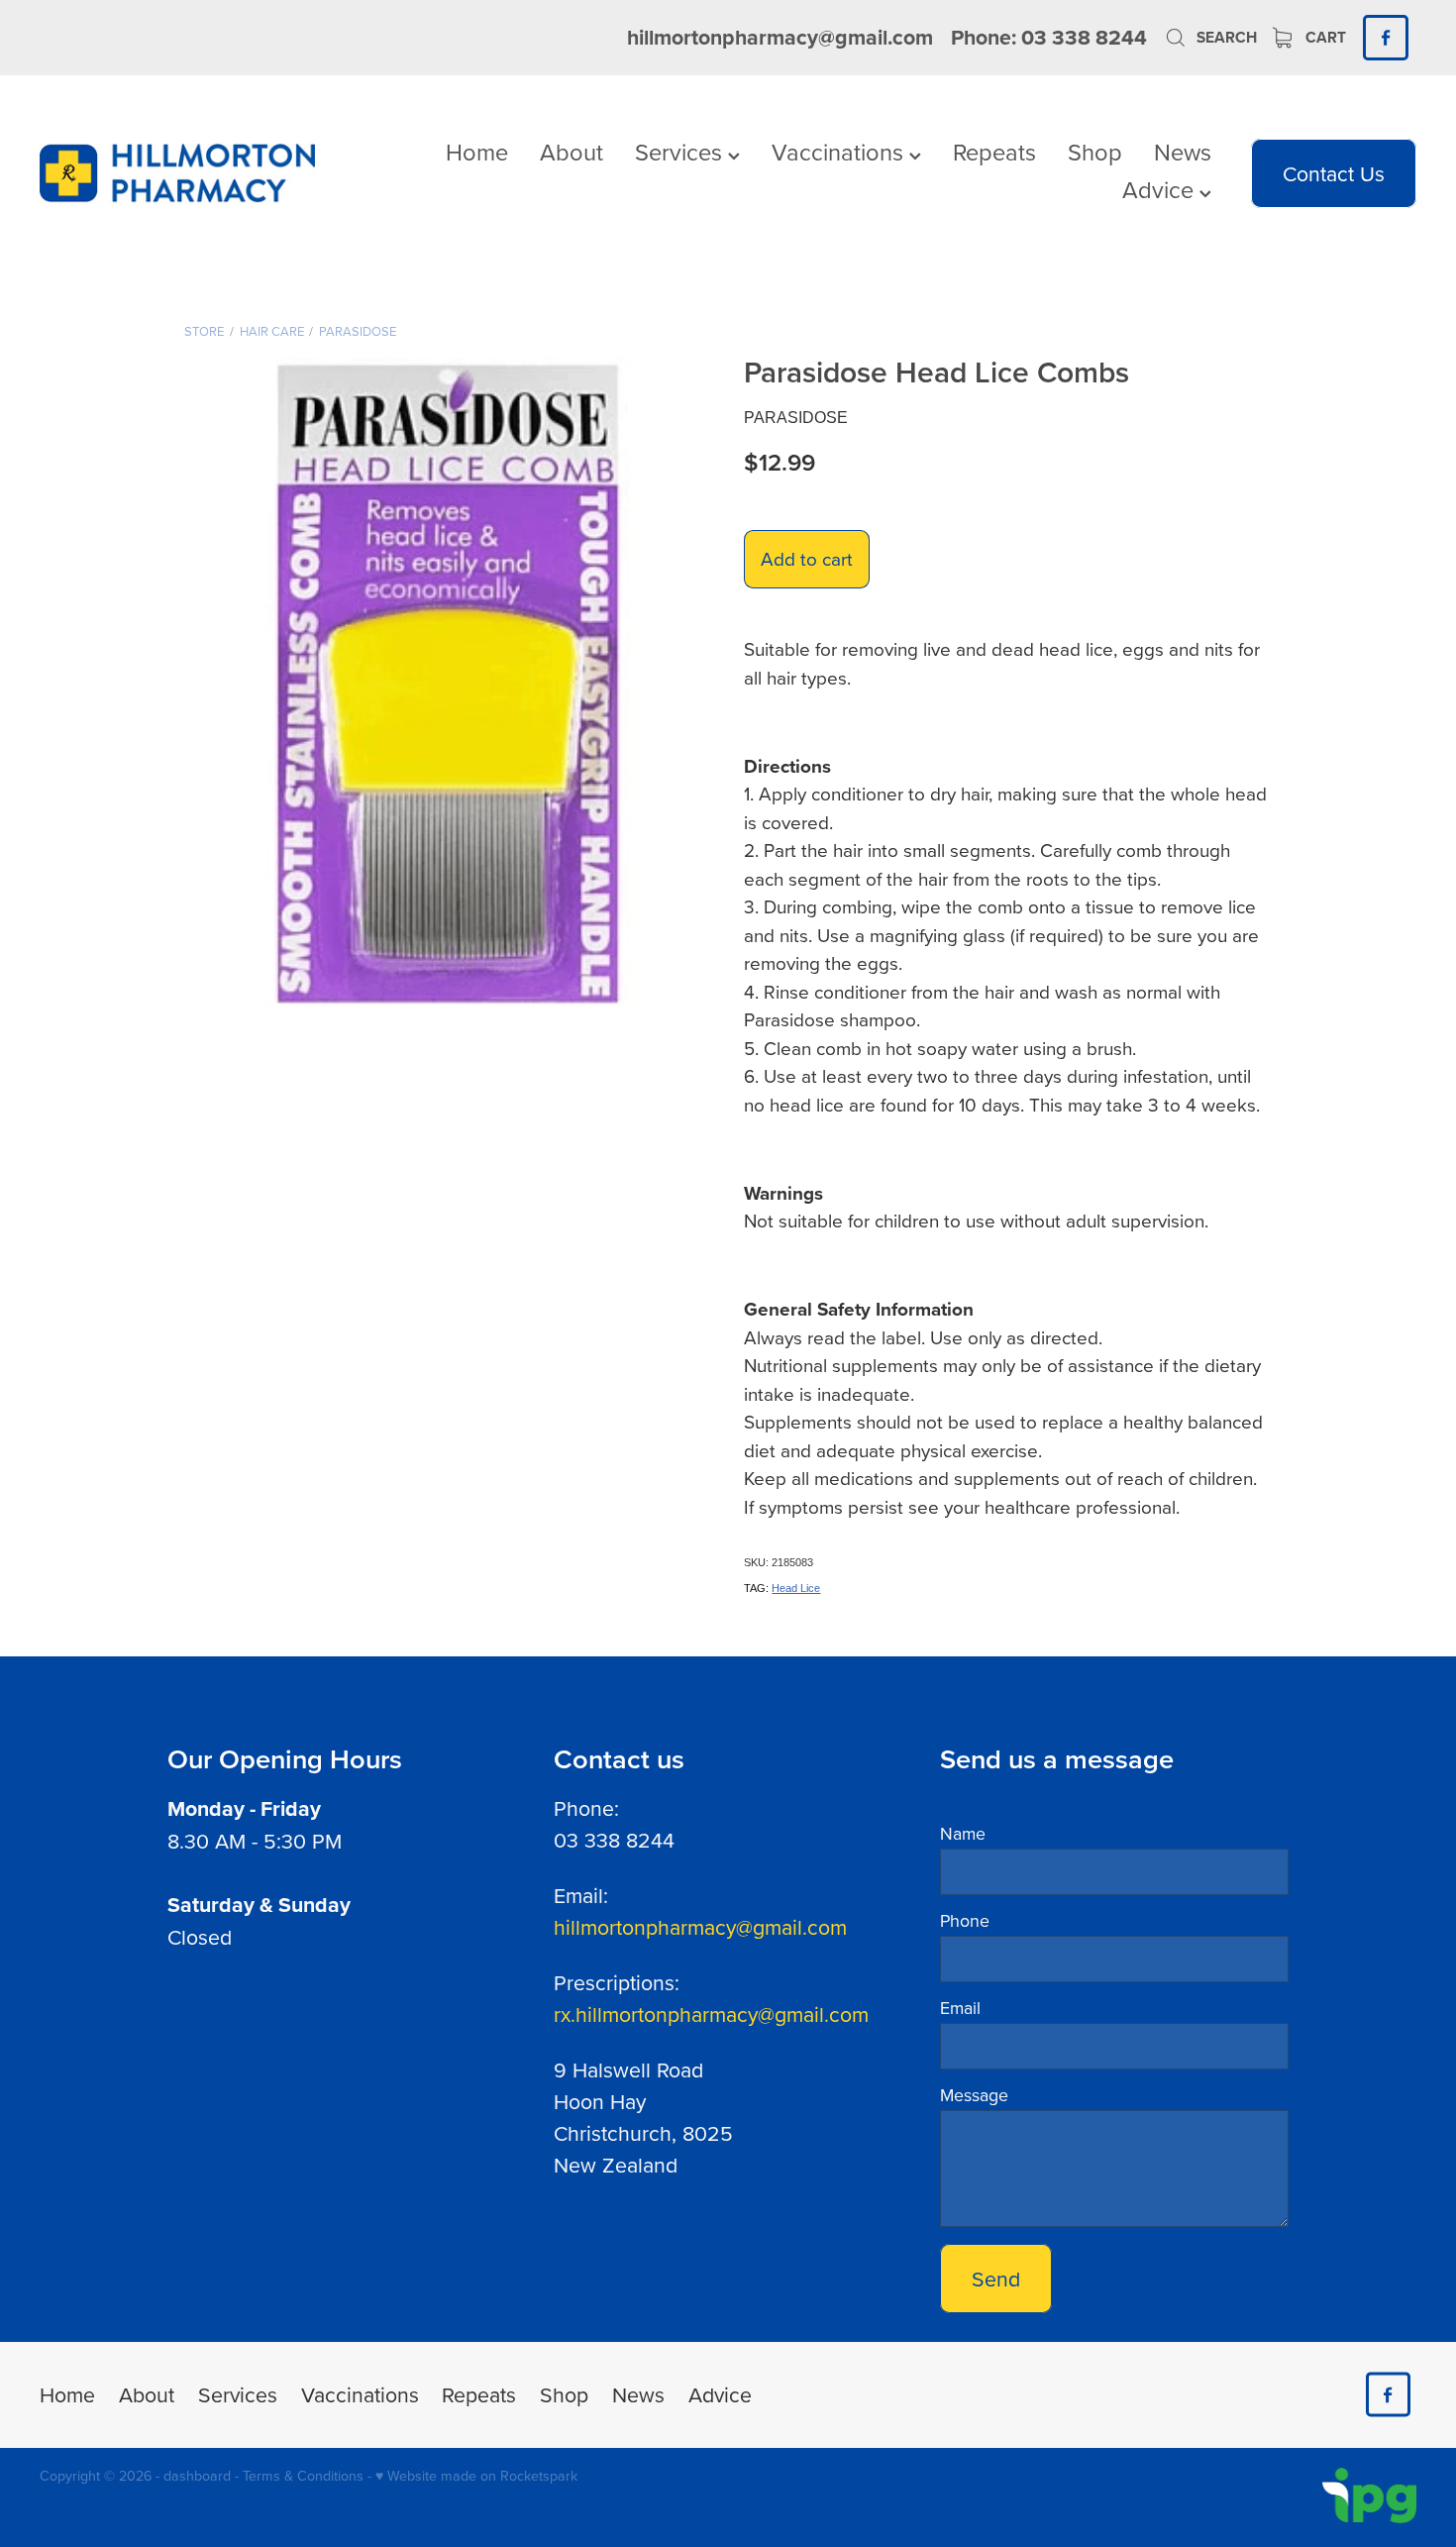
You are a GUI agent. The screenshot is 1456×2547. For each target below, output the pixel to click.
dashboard (197, 2476)
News (1183, 152)
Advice (1161, 189)
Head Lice (796, 1588)
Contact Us (1334, 173)
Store (204, 331)
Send (996, 2279)
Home (477, 152)
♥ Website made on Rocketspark (476, 2476)
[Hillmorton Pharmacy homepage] (177, 173)
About (572, 152)
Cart (1324, 37)
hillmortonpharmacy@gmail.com (780, 37)
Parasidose (358, 331)
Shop (1095, 152)
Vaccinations (840, 152)
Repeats (994, 152)
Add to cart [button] (807, 558)
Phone (965, 1921)
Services (681, 152)
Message (974, 2095)
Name (963, 1834)
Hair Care (272, 331)
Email (960, 2008)
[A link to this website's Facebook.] (1385, 37)
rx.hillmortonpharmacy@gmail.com (711, 2014)
